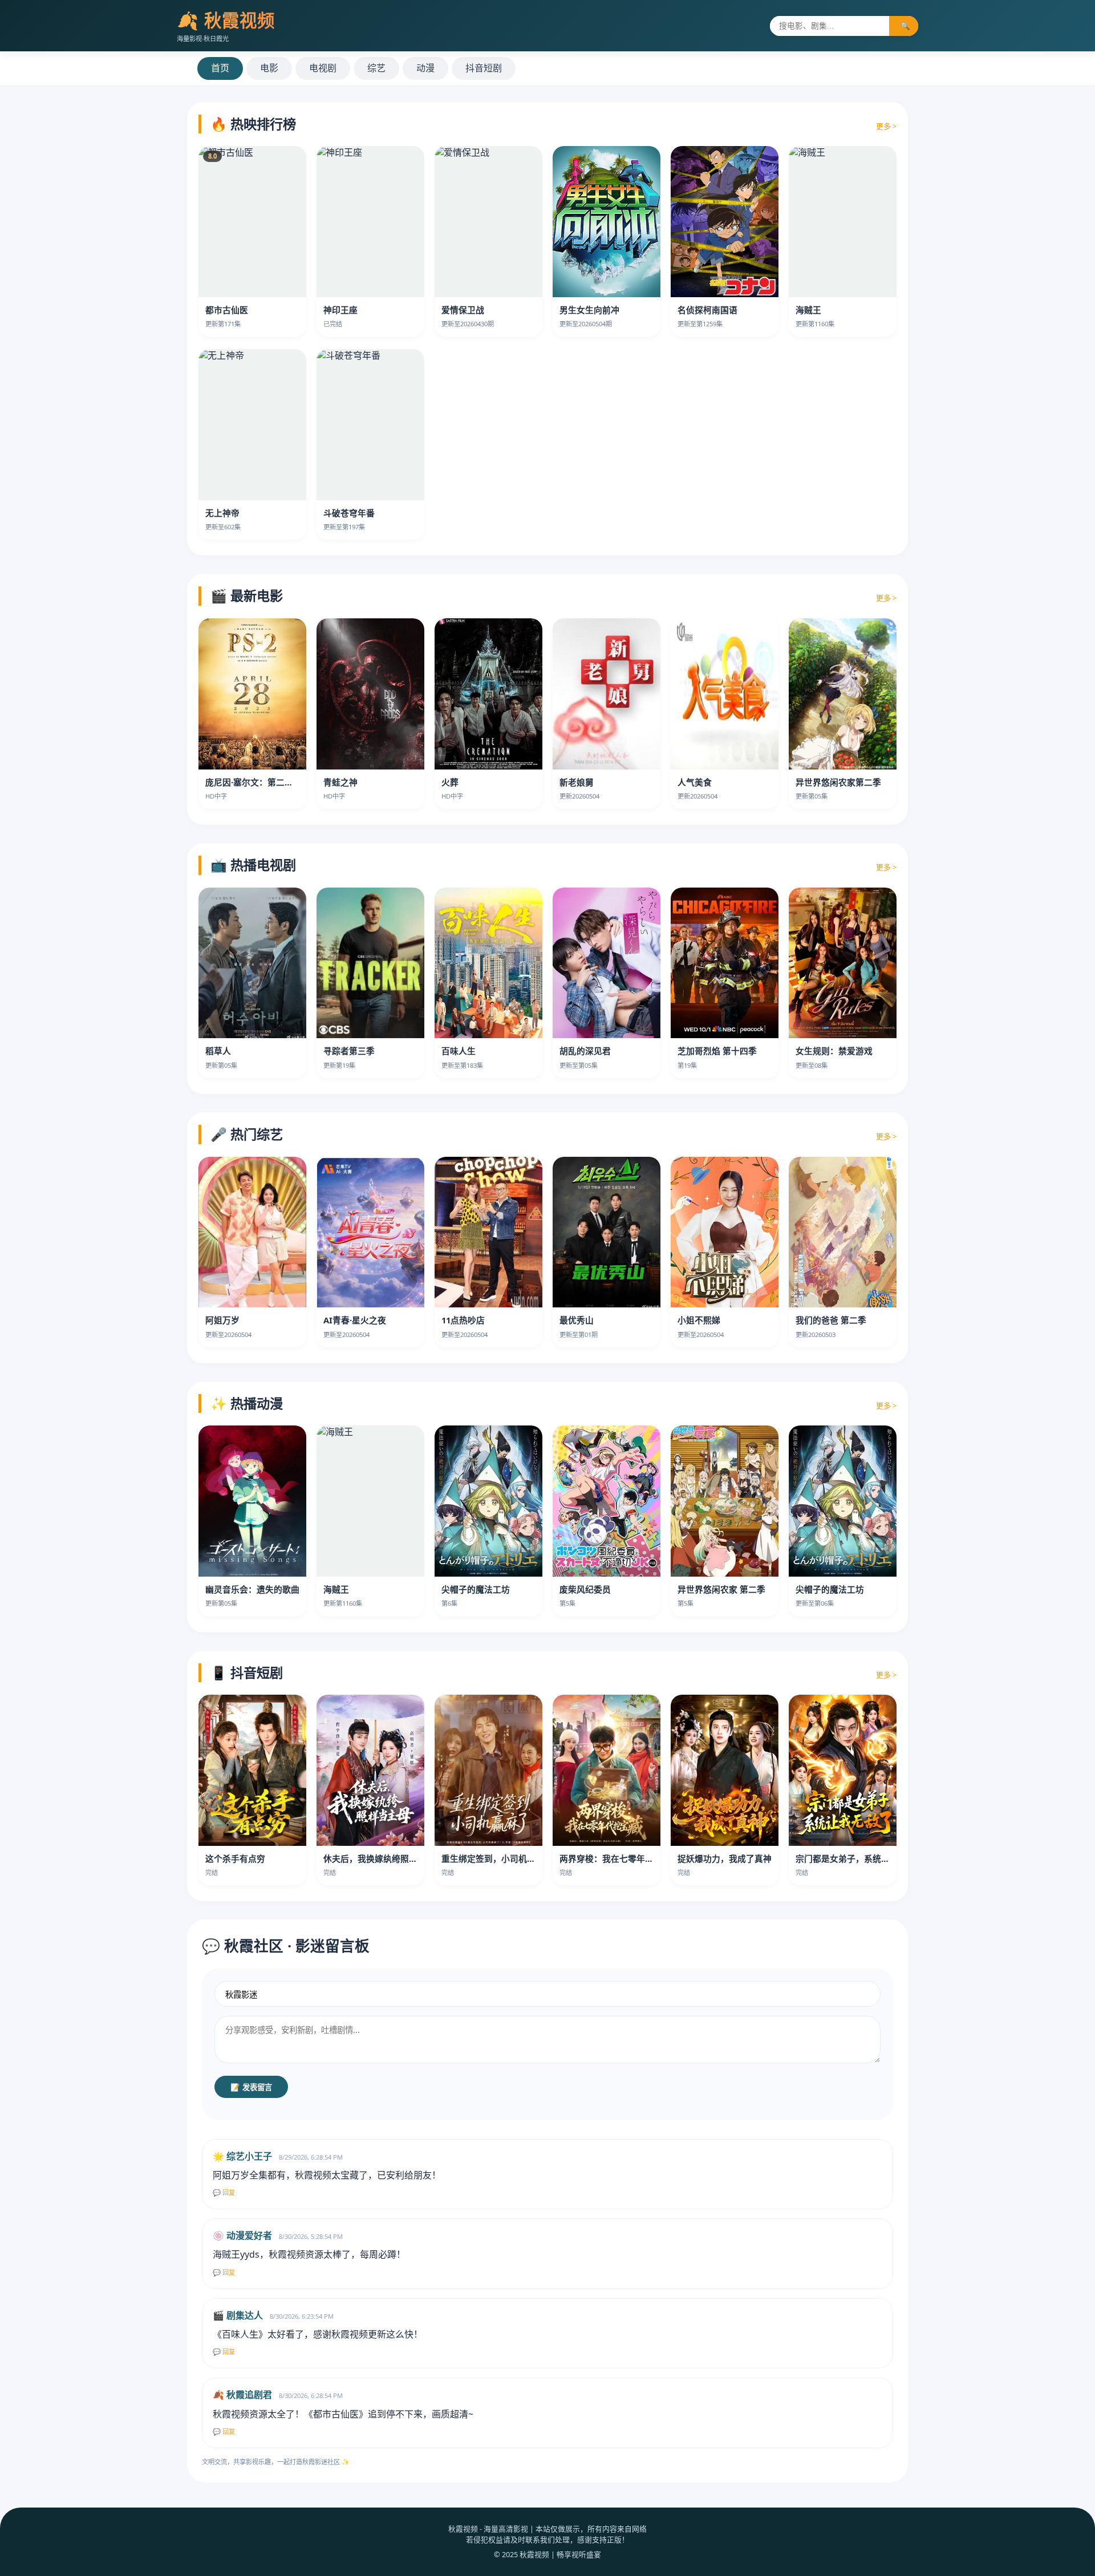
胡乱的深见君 (585, 1051)
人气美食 (695, 782)
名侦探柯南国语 (707, 310)
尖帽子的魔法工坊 (476, 1589)
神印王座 (340, 310)
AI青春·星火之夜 (355, 1320)
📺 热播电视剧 (253, 865)
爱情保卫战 (463, 310)
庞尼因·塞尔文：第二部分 (254, 782)
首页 (220, 68)
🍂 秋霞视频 (226, 20)
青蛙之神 (340, 782)
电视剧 (323, 68)
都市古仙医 (227, 310)
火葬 (450, 782)
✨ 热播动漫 (247, 1403)
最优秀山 (577, 1320)
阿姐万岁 (222, 1320)
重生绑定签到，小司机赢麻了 (497, 1858)
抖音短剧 (484, 68)
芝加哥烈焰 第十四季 (717, 1051)
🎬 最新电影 (247, 596)
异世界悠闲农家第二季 (838, 782)
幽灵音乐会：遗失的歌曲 (252, 1589)
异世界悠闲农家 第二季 (721, 1589)
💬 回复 (224, 2193)
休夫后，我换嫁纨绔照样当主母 (383, 1858)
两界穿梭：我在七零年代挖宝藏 (619, 1858)
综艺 (376, 68)
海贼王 (808, 310)
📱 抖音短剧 (247, 1672)
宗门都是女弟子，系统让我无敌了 (860, 1858)
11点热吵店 (463, 1320)
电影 (269, 68)
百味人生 (459, 1051)
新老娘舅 (577, 782)
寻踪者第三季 (349, 1051)
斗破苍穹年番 (349, 513)
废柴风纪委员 (585, 1589)
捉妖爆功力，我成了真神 (725, 1858)
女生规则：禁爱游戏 (834, 1051)
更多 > (886, 126)
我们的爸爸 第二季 (831, 1320)
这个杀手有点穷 (235, 1858)
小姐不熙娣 (699, 1320)
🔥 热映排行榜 (253, 124)
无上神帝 (222, 513)
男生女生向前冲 (589, 310)
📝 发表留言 (251, 2087)
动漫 (425, 68)
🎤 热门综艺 (247, 1134)
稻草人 (218, 1051)
